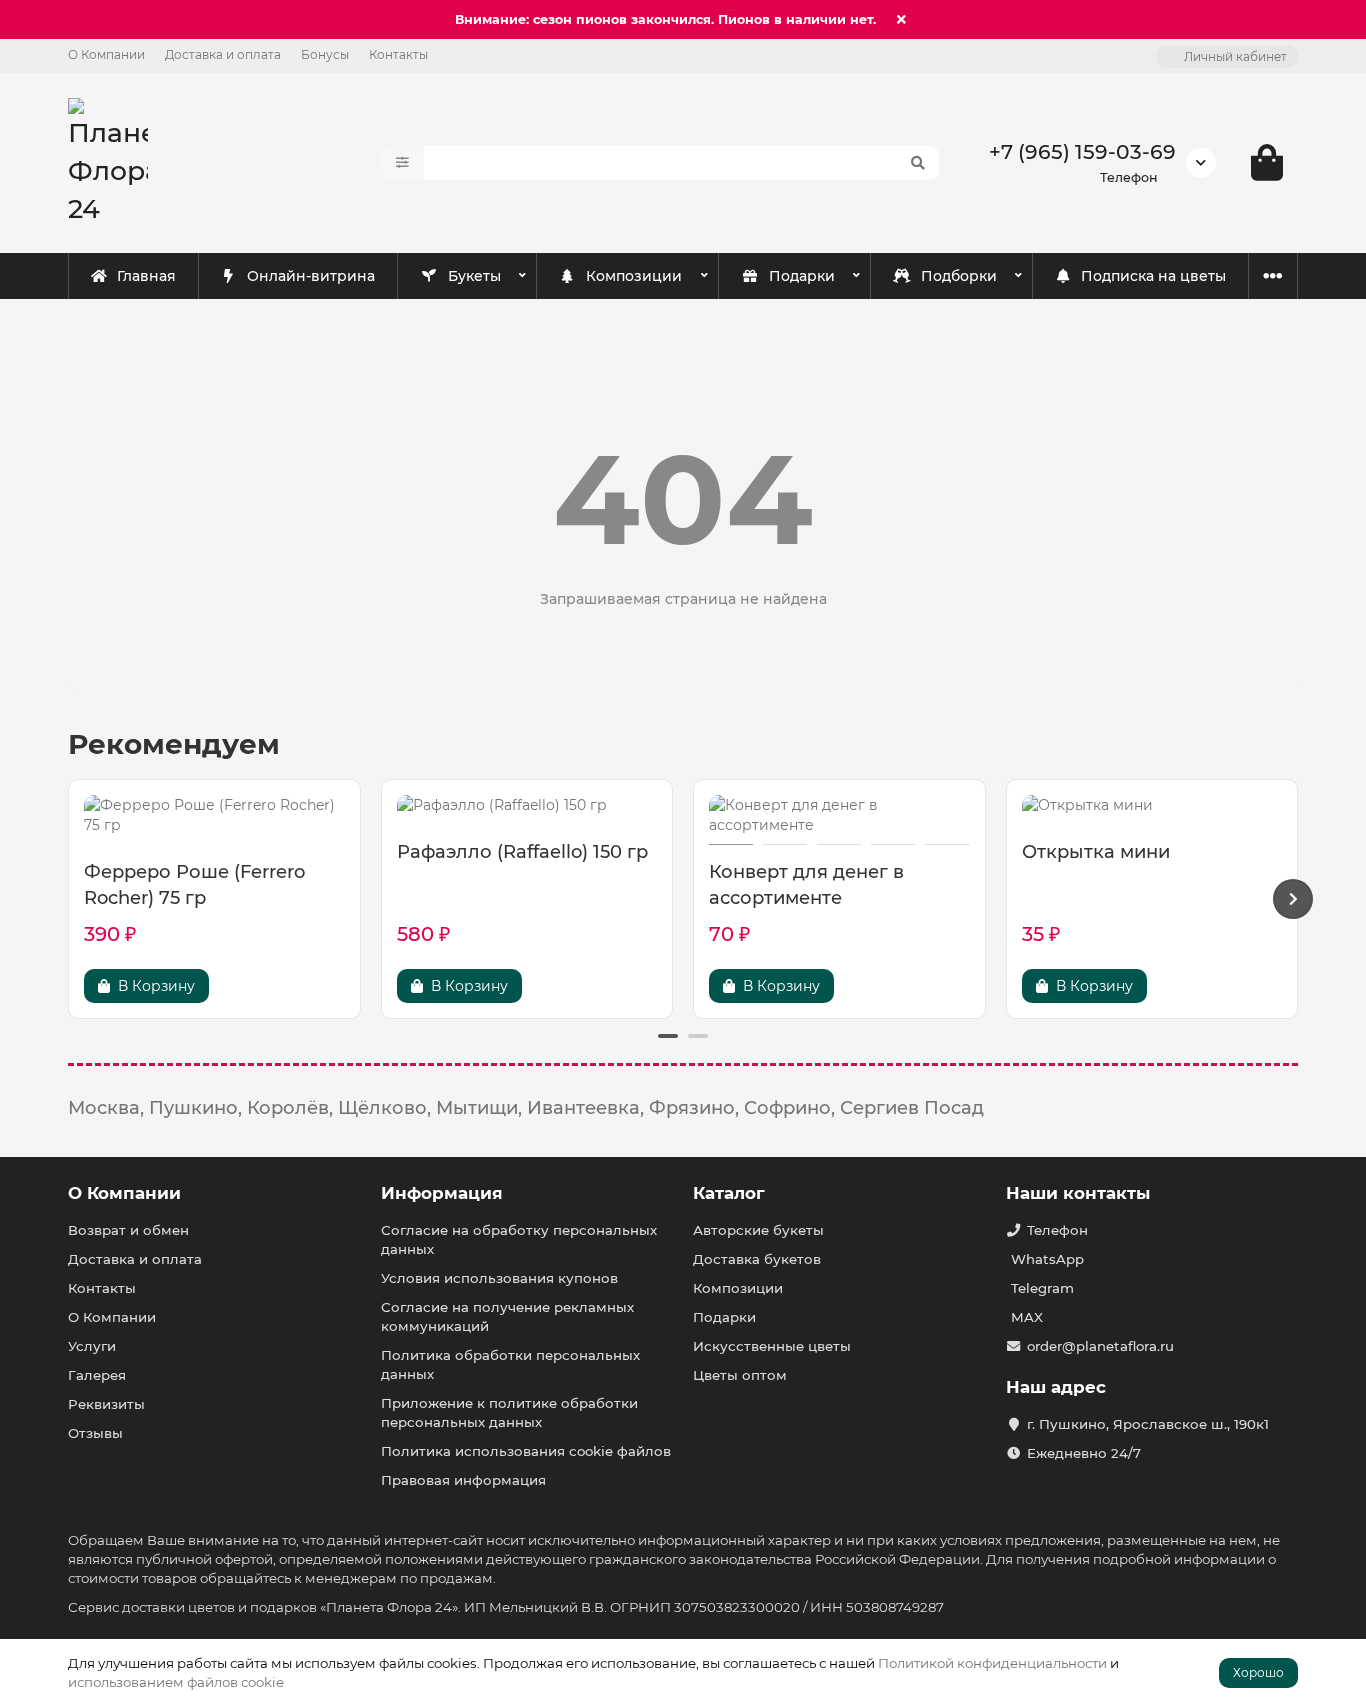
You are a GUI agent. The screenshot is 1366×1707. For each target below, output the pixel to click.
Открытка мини (1096, 852)
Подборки (959, 276)
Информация (442, 1193)
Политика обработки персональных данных (510, 1364)
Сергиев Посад (912, 1108)
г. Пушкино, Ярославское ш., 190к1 (1148, 1424)
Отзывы (95, 1433)
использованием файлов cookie (176, 1682)
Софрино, (789, 1108)
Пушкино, (195, 1108)
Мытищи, (479, 1108)
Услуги (92, 1346)
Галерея (97, 1375)
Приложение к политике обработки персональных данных (509, 1412)
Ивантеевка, (585, 1108)
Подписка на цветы (1153, 276)
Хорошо (1258, 1672)
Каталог (729, 1193)
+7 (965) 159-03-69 (1082, 151)
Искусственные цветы (772, 1346)
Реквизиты (106, 1404)
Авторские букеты (758, 1230)
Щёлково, (384, 1108)
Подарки (802, 276)
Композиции (634, 276)
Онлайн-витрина (311, 276)
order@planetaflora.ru (1100, 1346)
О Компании (106, 54)
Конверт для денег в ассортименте (806, 885)
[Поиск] (918, 163)
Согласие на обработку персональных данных (519, 1239)
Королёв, (290, 1108)
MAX (1027, 1317)
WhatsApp (1047, 1259)
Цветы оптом (740, 1375)
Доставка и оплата (223, 54)
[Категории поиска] (402, 163)
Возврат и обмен (128, 1230)
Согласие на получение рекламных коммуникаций (507, 1316)
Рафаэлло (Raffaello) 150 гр (522, 852)
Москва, (106, 1108)
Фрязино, (694, 1108)
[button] (73, 899)
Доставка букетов (757, 1259)
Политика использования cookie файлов (526, 1451)
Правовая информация (463, 1480)
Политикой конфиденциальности (992, 1663)
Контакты (398, 54)
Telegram (1042, 1288)
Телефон (1057, 1230)
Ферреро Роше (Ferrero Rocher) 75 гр (194, 885)
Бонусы (325, 54)
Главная (146, 276)
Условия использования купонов (499, 1278)
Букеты (474, 276)
